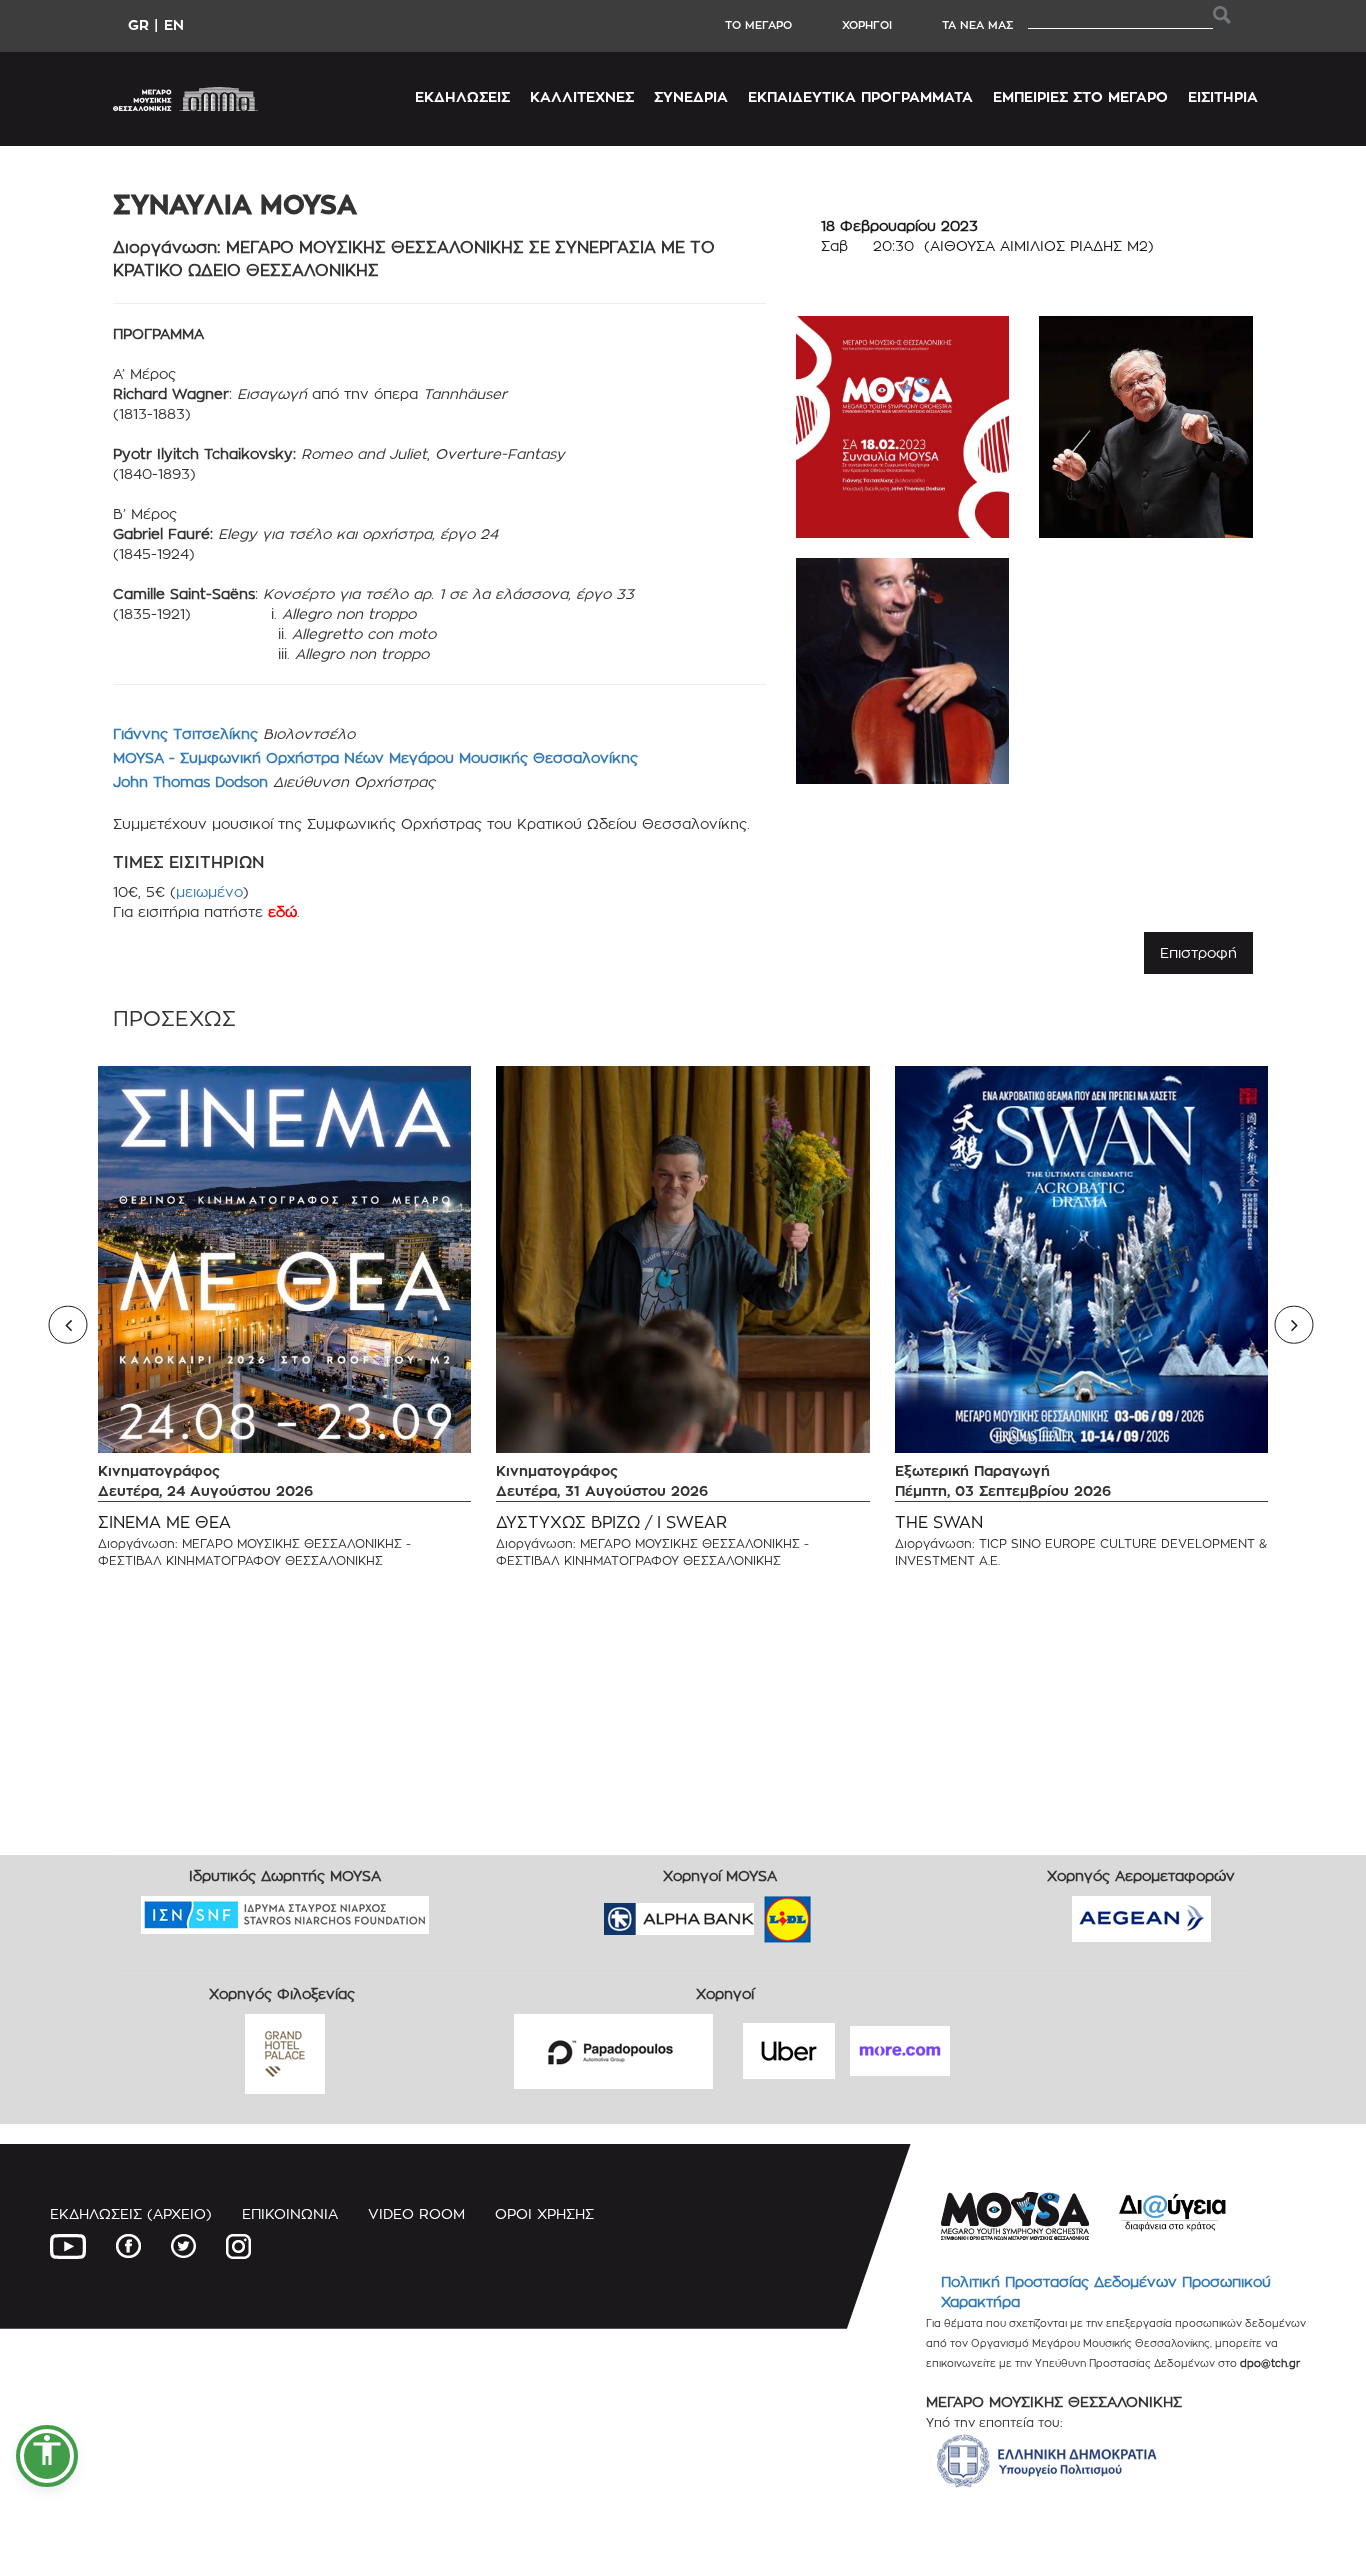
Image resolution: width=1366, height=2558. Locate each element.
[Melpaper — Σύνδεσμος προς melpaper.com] (846, 1912)
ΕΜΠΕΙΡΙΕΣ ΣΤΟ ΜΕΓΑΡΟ (1080, 96)
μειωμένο (209, 891)
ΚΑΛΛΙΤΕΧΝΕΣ (582, 96)
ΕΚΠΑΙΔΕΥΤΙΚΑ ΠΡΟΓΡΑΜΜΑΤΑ (860, 96)
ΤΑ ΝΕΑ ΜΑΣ (977, 25)
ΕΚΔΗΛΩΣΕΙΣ (462, 96)
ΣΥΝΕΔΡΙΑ (691, 96)
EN (174, 24)
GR (138, 24)
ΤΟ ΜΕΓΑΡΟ (758, 25)
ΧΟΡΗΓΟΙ (867, 25)
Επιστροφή (1198, 952)
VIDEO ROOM (416, 2213)
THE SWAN (939, 1522)
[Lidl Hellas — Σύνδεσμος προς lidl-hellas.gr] (759, 1912)
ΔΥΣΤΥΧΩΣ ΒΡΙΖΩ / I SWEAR (611, 1522)
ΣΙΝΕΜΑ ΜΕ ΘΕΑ (164, 1522)
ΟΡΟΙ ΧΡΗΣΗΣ (544, 2213)
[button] (47, 2456)
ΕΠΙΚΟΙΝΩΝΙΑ (290, 2213)
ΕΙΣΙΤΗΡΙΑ (1223, 96)
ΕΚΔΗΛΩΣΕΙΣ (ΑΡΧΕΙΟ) (131, 2213)
